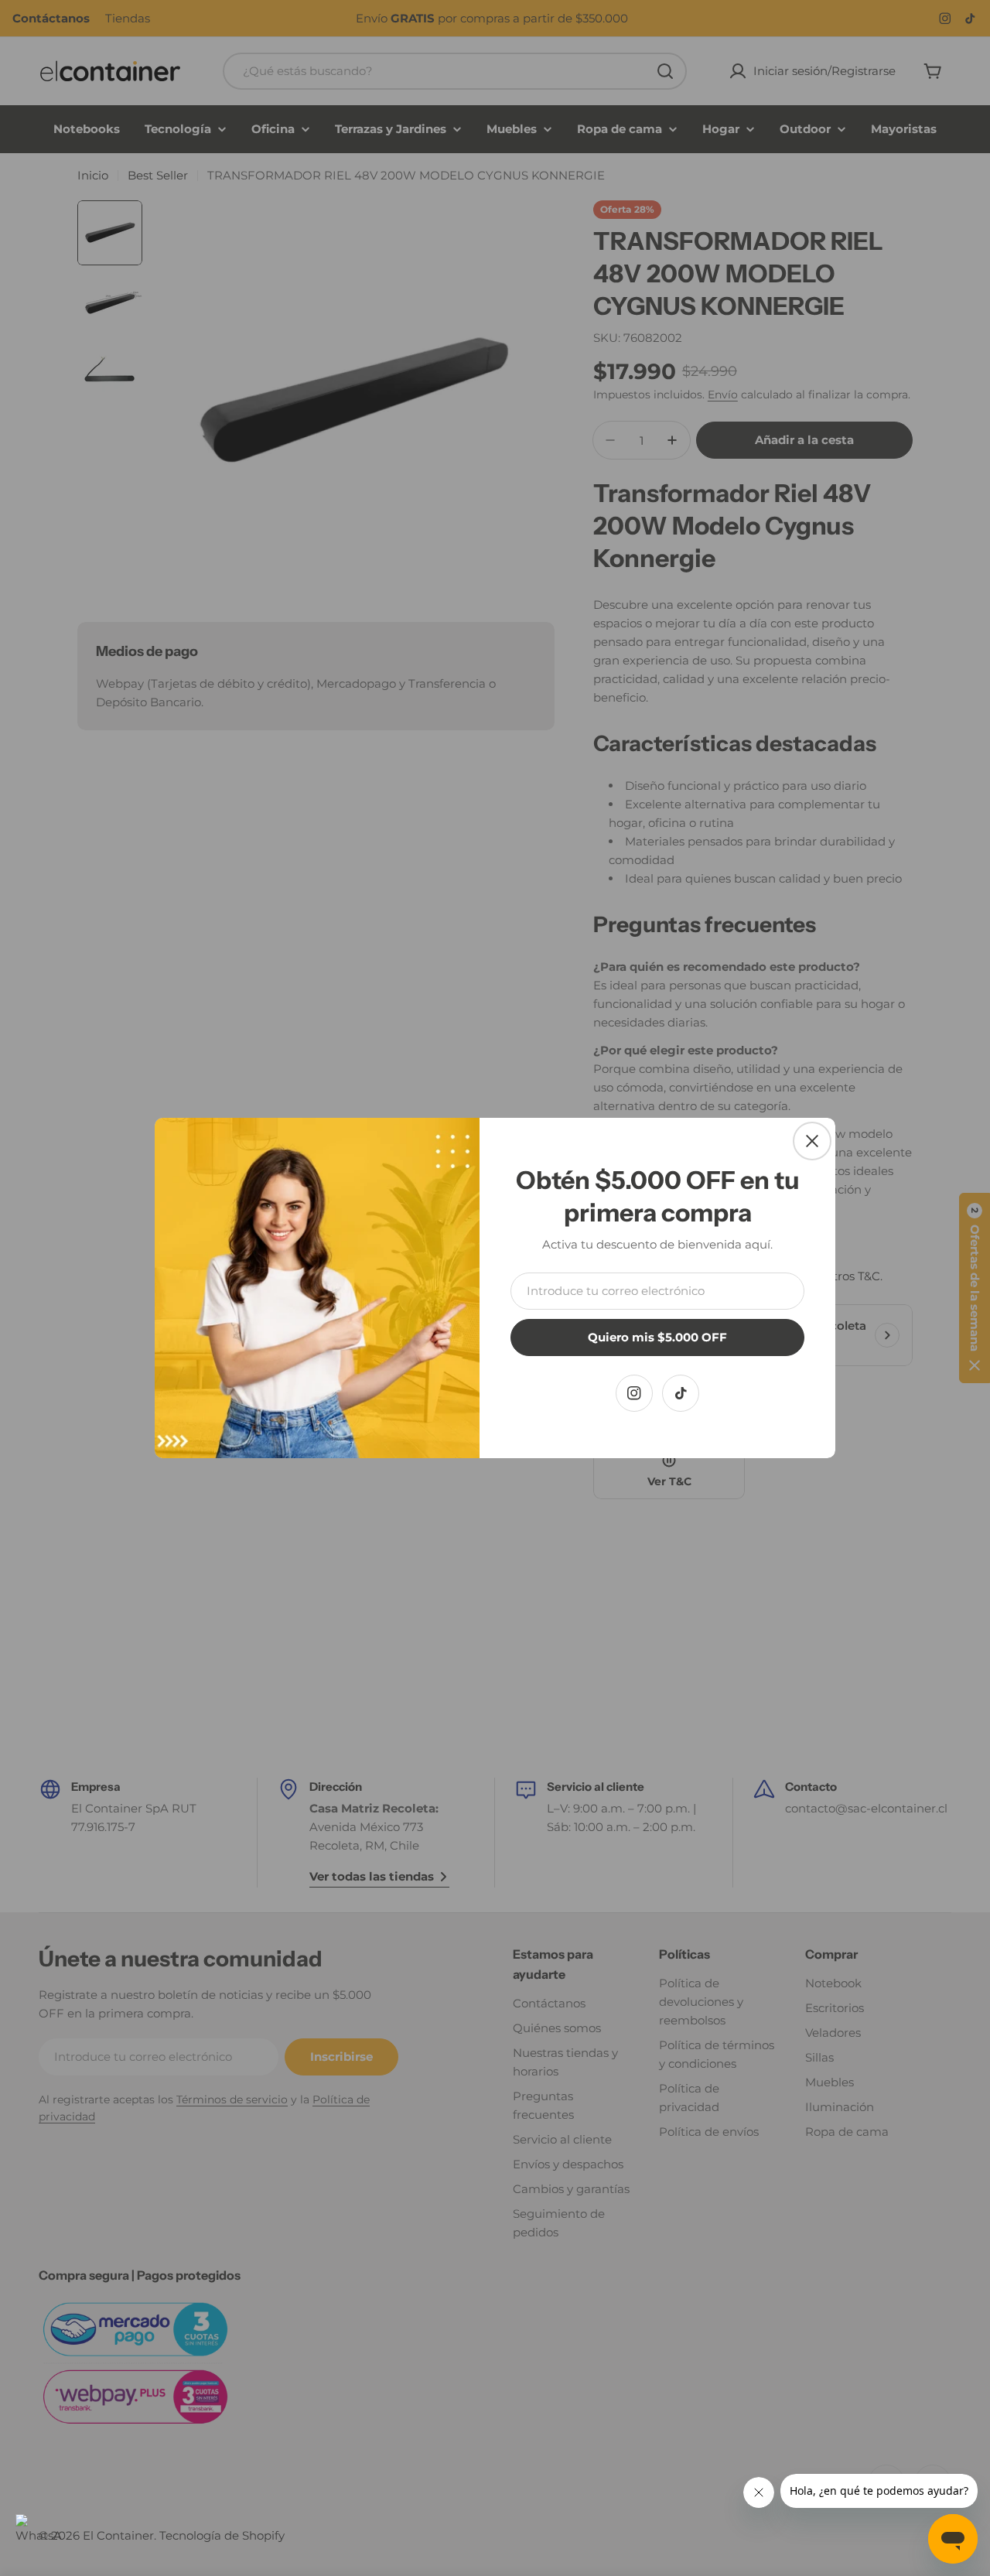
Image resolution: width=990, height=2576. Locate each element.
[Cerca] (812, 1141)
